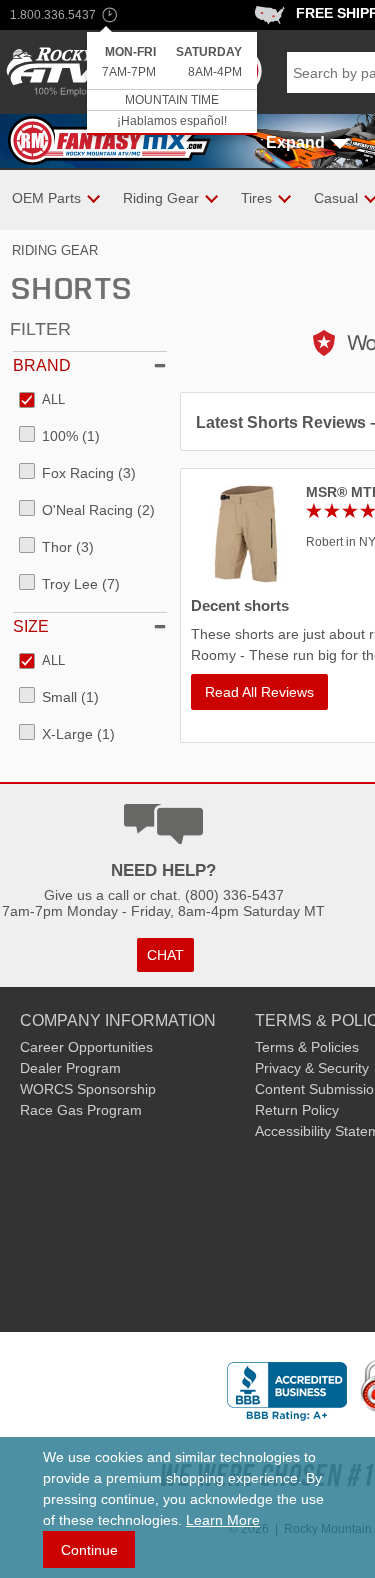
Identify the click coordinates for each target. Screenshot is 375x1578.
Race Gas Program (81, 1110)
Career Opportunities (86, 1047)
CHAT (165, 955)
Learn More (223, 1520)
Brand (42, 365)
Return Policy (297, 1110)
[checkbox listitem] (42, 401)
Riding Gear (55, 250)
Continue (89, 1550)
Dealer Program (70, 1068)
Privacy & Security (312, 1068)
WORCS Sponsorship (88, 1089)
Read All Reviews (259, 692)
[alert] (172, 83)
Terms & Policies (307, 1047)
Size (31, 626)
